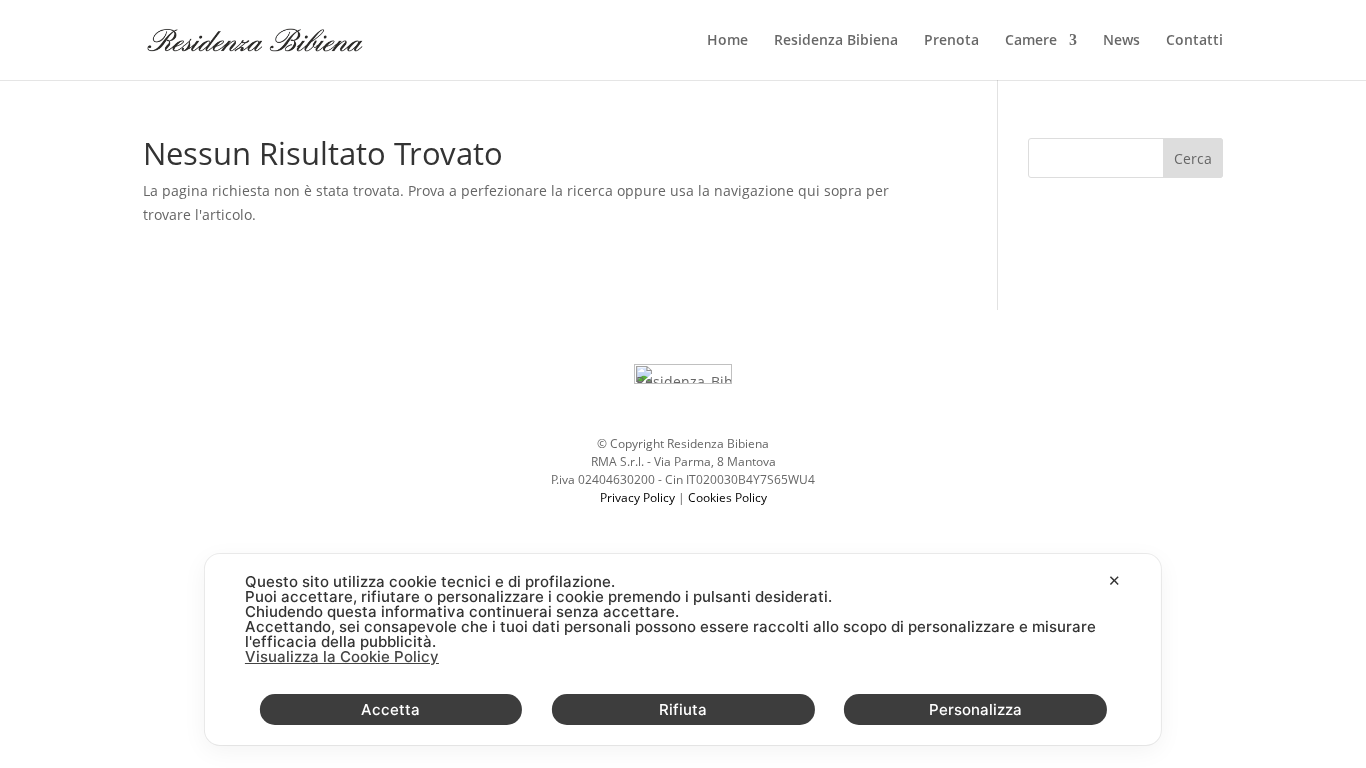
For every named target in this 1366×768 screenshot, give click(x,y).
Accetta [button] (390, 709)
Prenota (951, 41)
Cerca (1193, 158)
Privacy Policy (637, 497)
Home (727, 41)
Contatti (1194, 41)
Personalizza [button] (975, 709)
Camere (1031, 41)
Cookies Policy (727, 497)
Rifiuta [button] (683, 709)
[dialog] (683, 649)
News (1121, 41)
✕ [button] (1114, 580)
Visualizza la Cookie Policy (342, 656)
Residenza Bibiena (836, 41)
